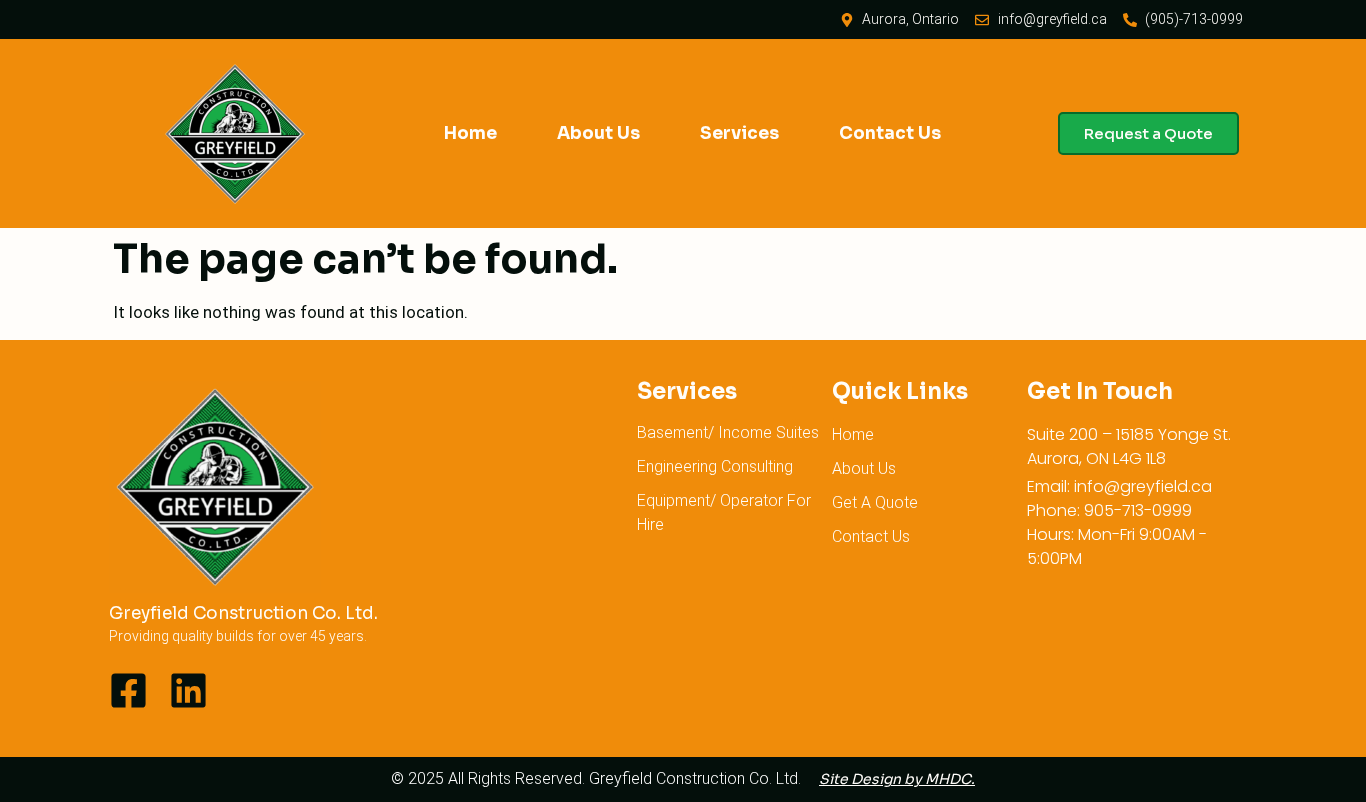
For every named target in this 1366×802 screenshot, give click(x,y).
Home (470, 133)
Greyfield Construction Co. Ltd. (243, 613)
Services (739, 133)
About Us (598, 133)
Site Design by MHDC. (897, 779)
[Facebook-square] (128, 690)
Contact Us (890, 133)
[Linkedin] (188, 690)
